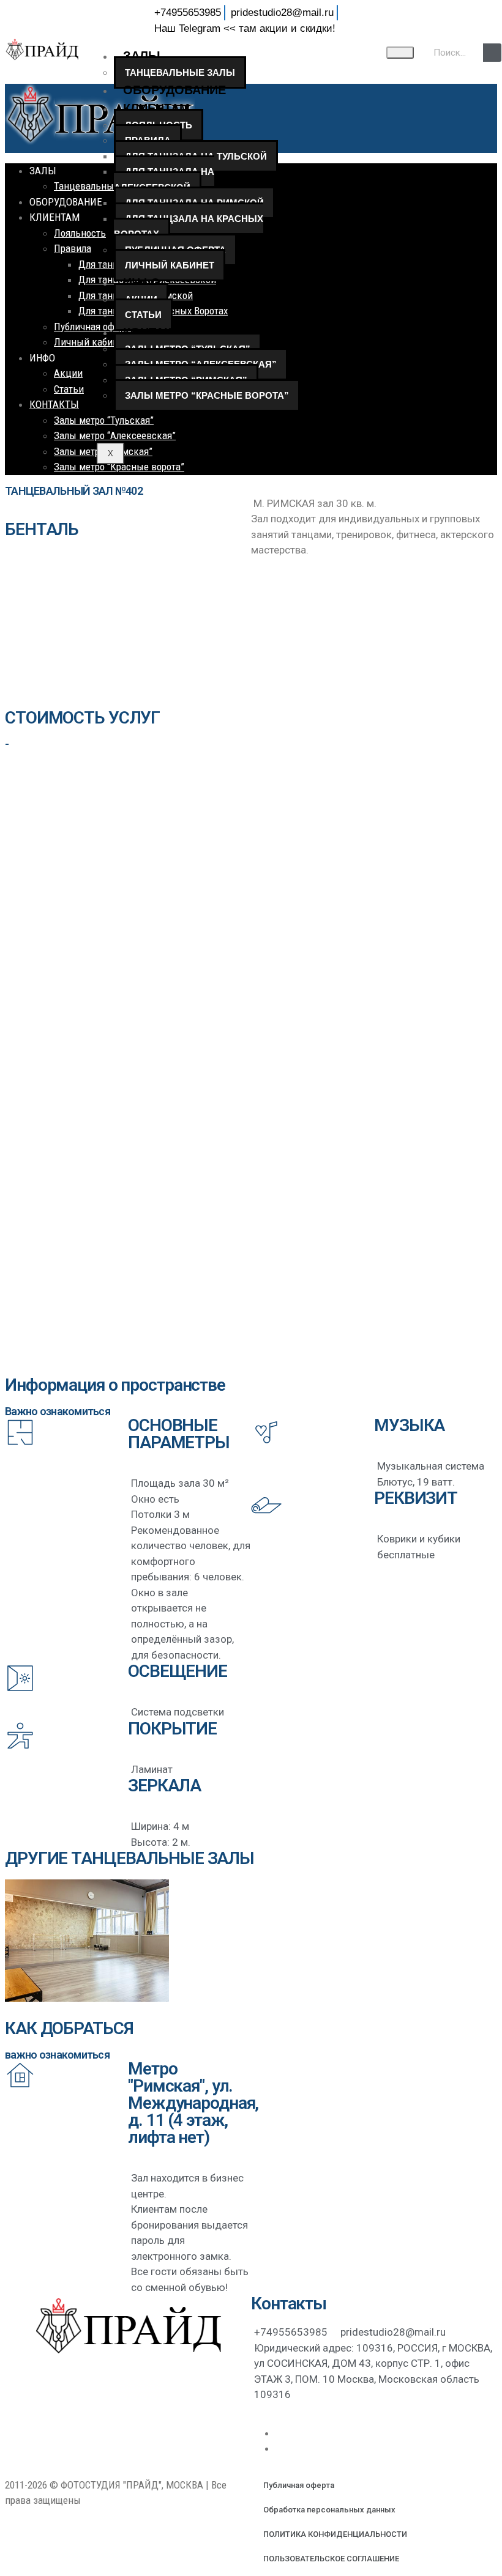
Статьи (143, 315)
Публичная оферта (299, 2485)
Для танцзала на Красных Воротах (189, 227)
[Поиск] (492, 53)
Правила (73, 248)
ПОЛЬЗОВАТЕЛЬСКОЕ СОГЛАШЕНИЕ (331, 2559)
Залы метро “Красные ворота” (207, 395)
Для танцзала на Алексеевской (164, 180)
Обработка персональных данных (329, 2510)
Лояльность (80, 233)
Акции (68, 373)
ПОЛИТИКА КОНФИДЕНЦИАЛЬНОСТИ (335, 2534)
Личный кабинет (170, 265)
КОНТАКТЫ (157, 332)
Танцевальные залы (180, 72)
